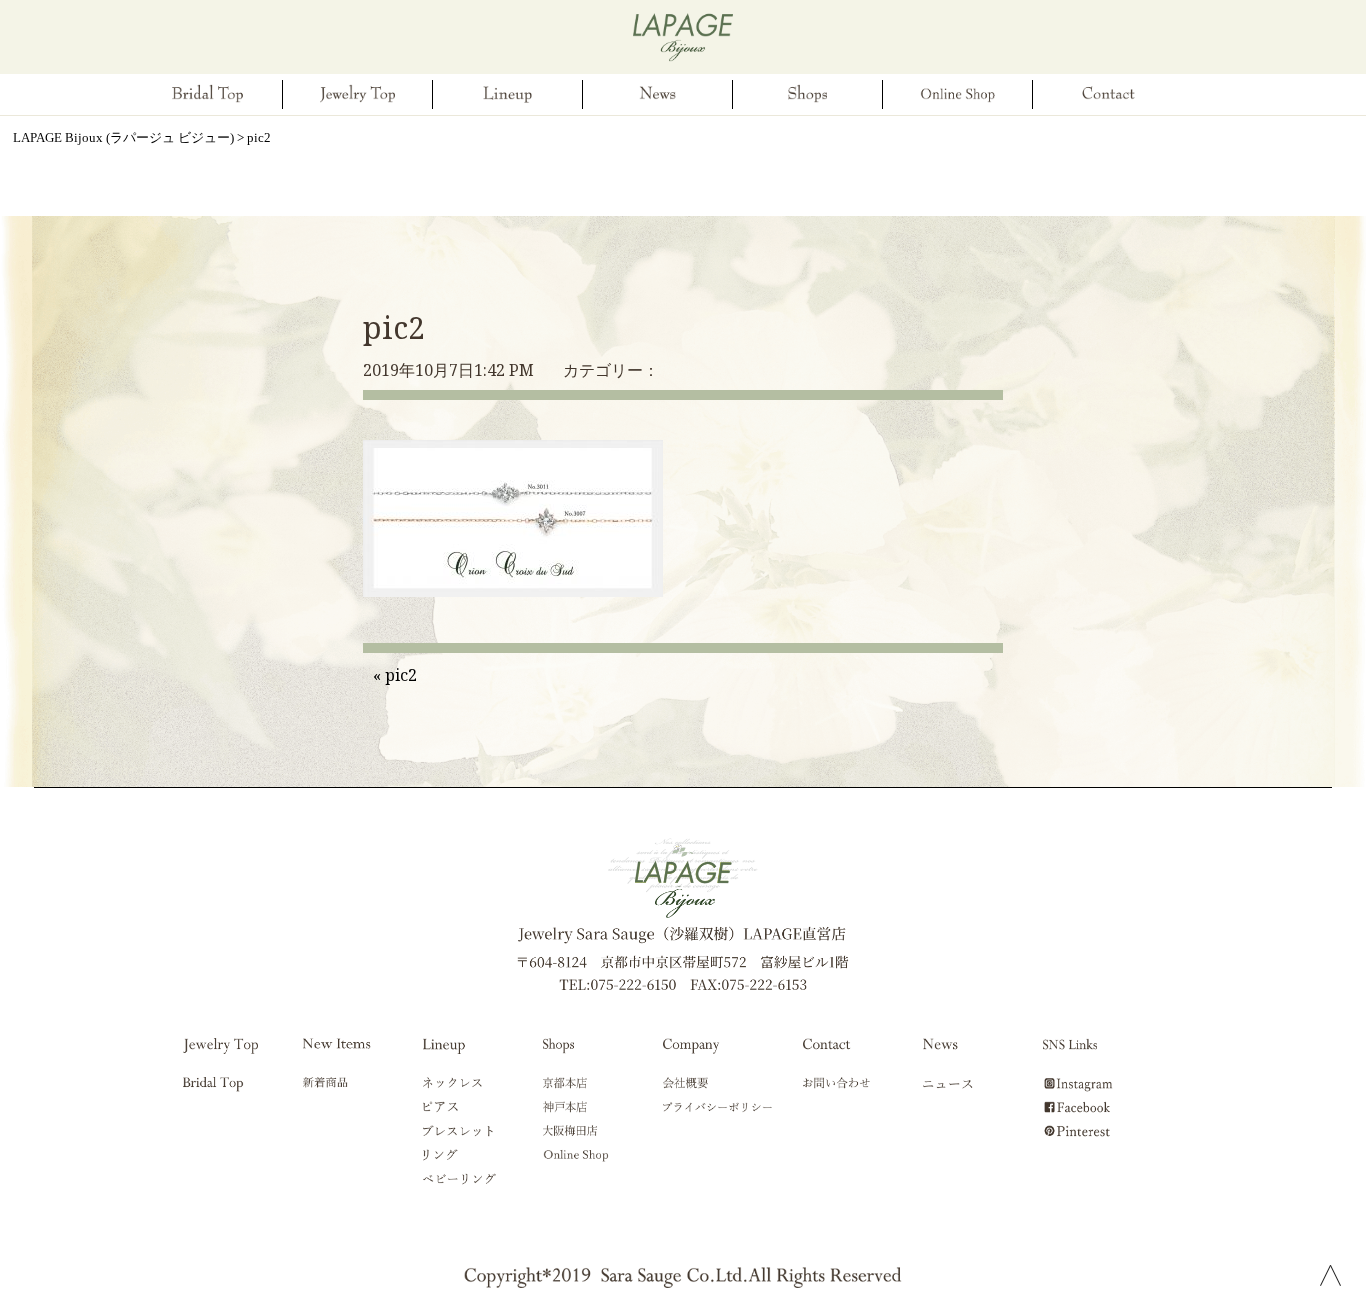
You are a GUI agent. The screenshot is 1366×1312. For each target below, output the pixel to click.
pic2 (394, 327)
